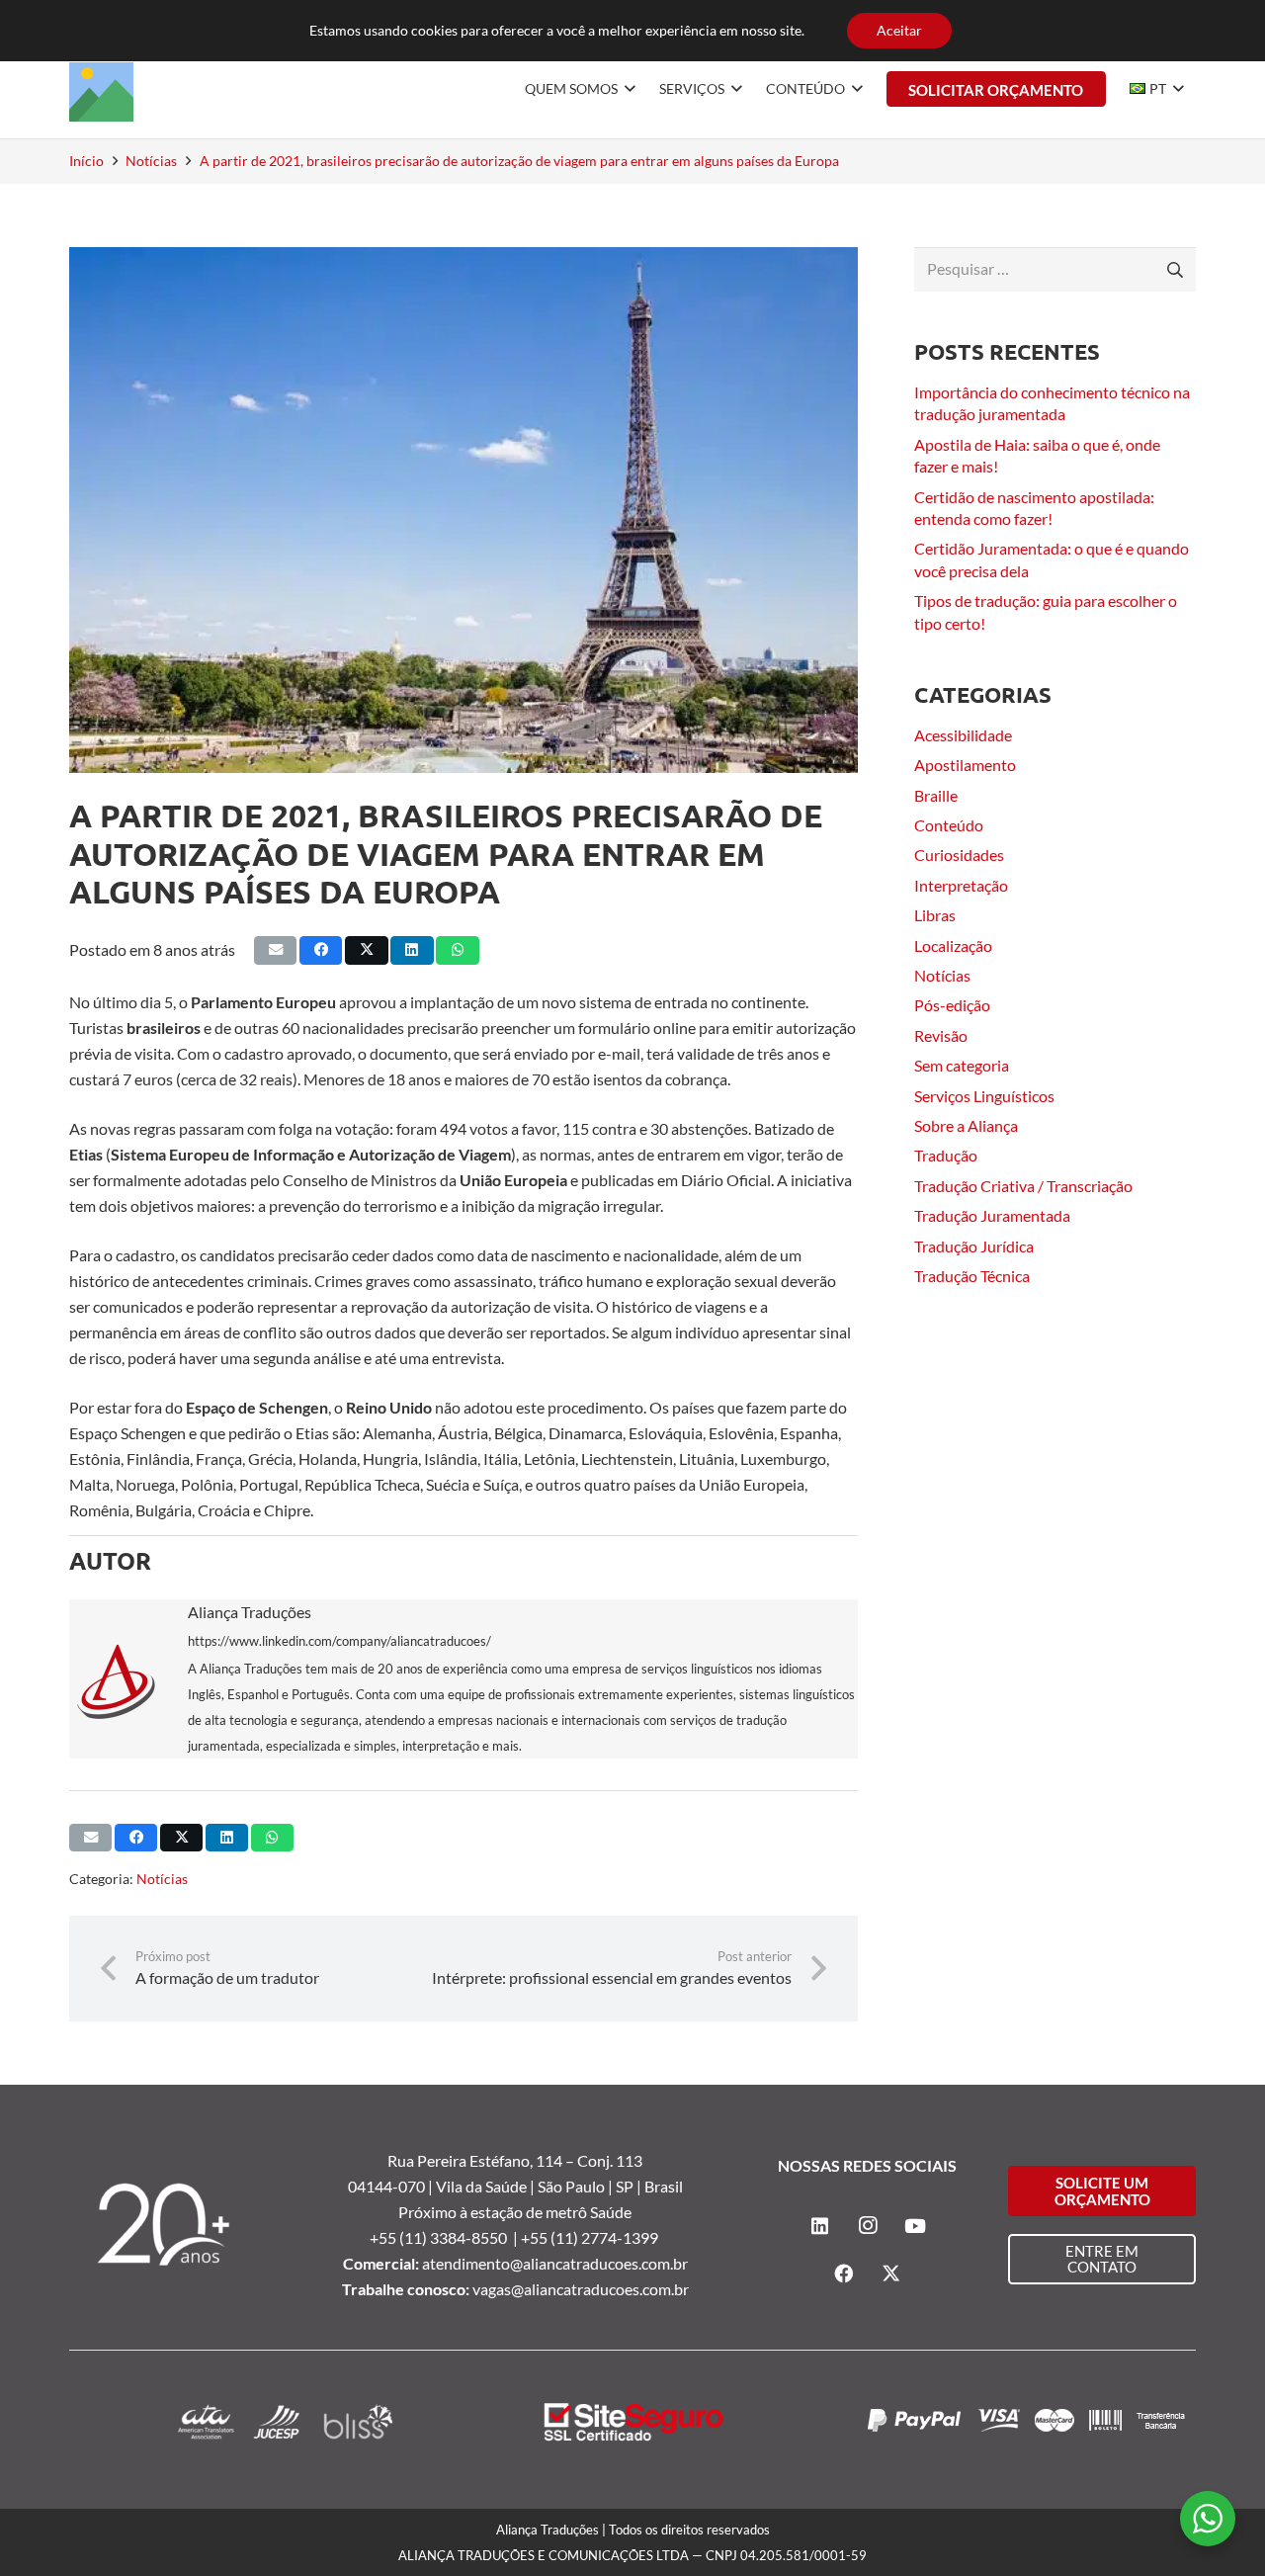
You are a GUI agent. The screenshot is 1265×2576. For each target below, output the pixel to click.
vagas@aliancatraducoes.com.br (581, 2289)
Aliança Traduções (250, 1612)
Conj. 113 (610, 2160)
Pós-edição (952, 1005)
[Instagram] (868, 2226)
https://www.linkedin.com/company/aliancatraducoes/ (339, 1641)
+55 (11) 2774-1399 (591, 2237)
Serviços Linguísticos (984, 1096)
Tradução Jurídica (974, 1246)
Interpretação (961, 885)
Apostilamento (965, 765)
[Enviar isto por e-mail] (275, 950)
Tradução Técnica (972, 1276)
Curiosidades (959, 855)
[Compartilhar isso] (321, 950)
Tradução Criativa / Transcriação (1023, 1186)
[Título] (101, 89)
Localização (953, 945)
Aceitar (899, 30)
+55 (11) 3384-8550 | (445, 2237)
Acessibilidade (963, 735)
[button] (627, 89)
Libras (935, 915)
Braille (936, 795)
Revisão (941, 1035)
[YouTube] (915, 2226)
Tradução (946, 1155)
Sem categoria (962, 1065)
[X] (891, 2274)
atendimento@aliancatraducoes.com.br (555, 2263)
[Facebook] (844, 2274)
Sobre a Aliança (966, 1125)
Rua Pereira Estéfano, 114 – (482, 2160)
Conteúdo (949, 825)
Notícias (162, 1879)
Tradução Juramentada (992, 1215)
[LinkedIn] (820, 2226)
